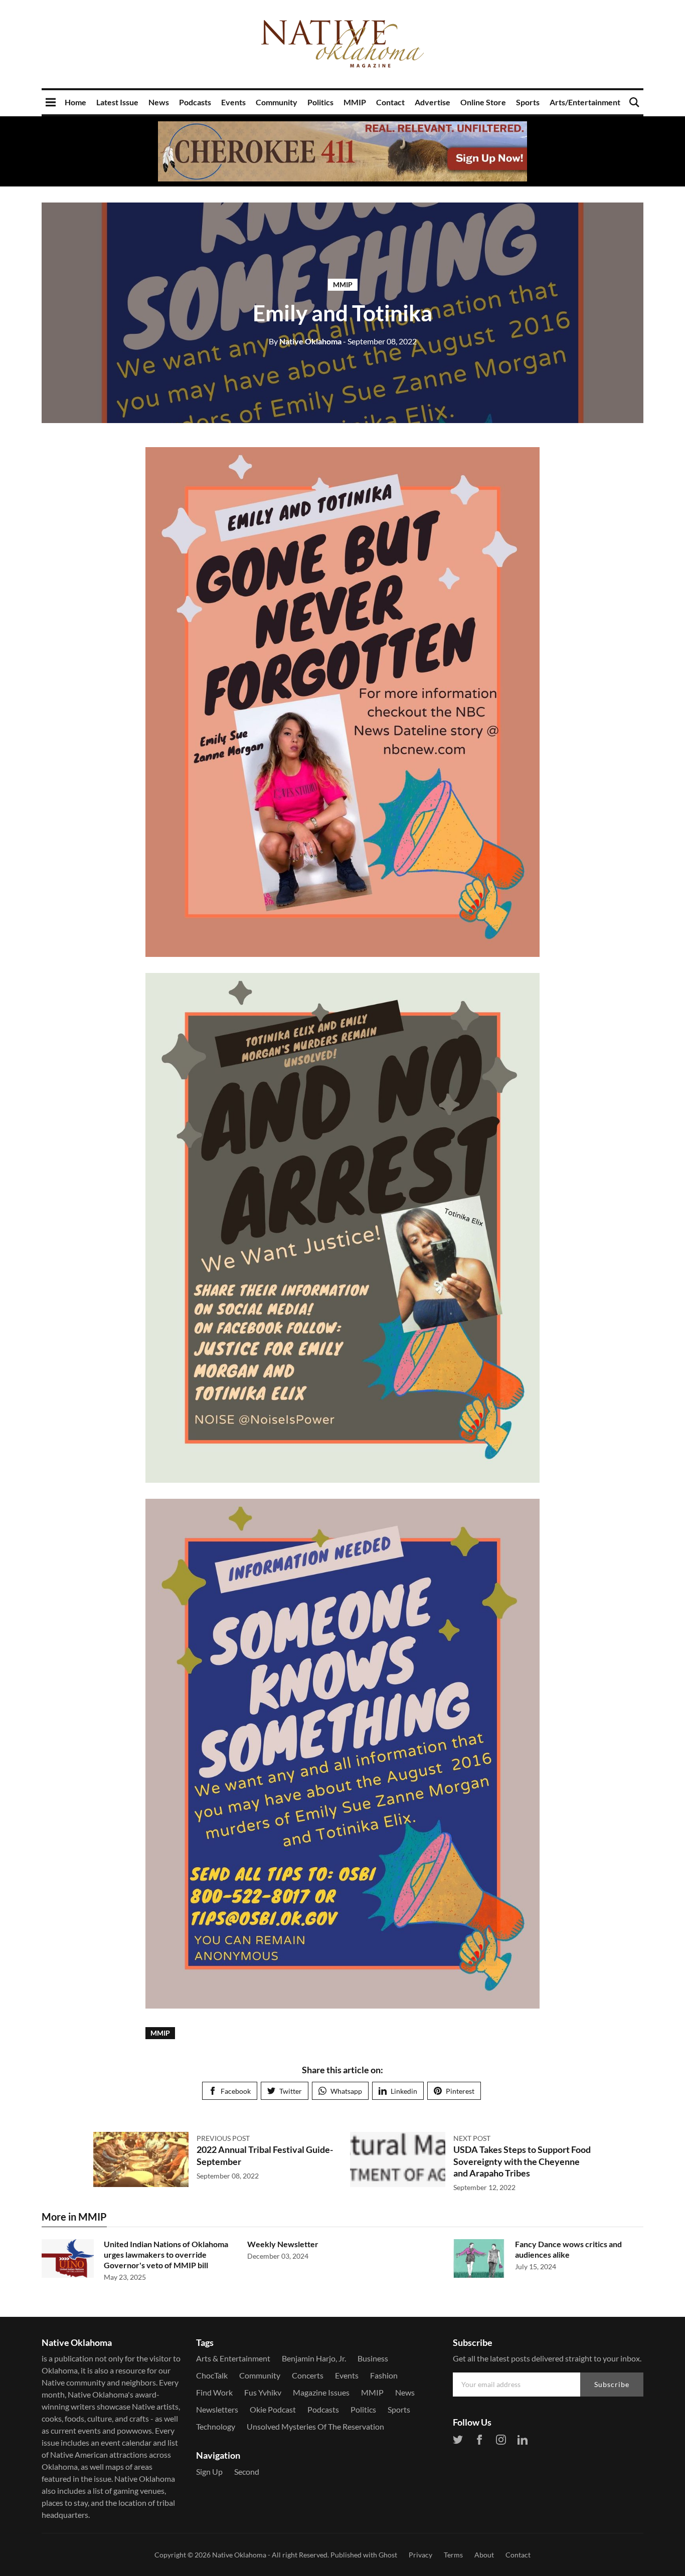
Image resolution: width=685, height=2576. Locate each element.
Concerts (308, 2375)
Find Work (214, 2392)
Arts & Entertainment (233, 2358)
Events (233, 102)
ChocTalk (212, 2375)
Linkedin (404, 2091)
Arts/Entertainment (585, 102)
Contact (390, 102)
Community (277, 102)
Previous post (223, 2138)
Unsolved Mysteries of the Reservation (315, 2426)
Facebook (236, 2091)
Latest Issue (117, 102)
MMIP (355, 102)
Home (75, 102)
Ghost (388, 2555)
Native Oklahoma (305, 341)
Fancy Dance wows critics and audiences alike (568, 2249)
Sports (528, 102)
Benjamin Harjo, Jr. (314, 2358)
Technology (216, 2426)
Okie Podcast (273, 2409)
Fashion (384, 2375)
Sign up (209, 2471)
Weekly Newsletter (283, 2244)
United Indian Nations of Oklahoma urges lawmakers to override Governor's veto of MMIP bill (166, 2254)
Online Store (483, 102)
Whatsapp (346, 2091)
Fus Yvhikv (263, 2392)
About (484, 2555)
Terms (453, 2555)
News (159, 102)
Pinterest (460, 2091)
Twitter (291, 2091)
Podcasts (195, 102)
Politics (320, 102)
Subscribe (612, 2384)
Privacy (420, 2555)
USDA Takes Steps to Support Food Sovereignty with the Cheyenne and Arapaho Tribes (522, 2161)
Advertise (433, 102)
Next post (472, 2138)
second (247, 2471)
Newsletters (217, 2409)
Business (373, 2358)
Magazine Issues (321, 2392)
